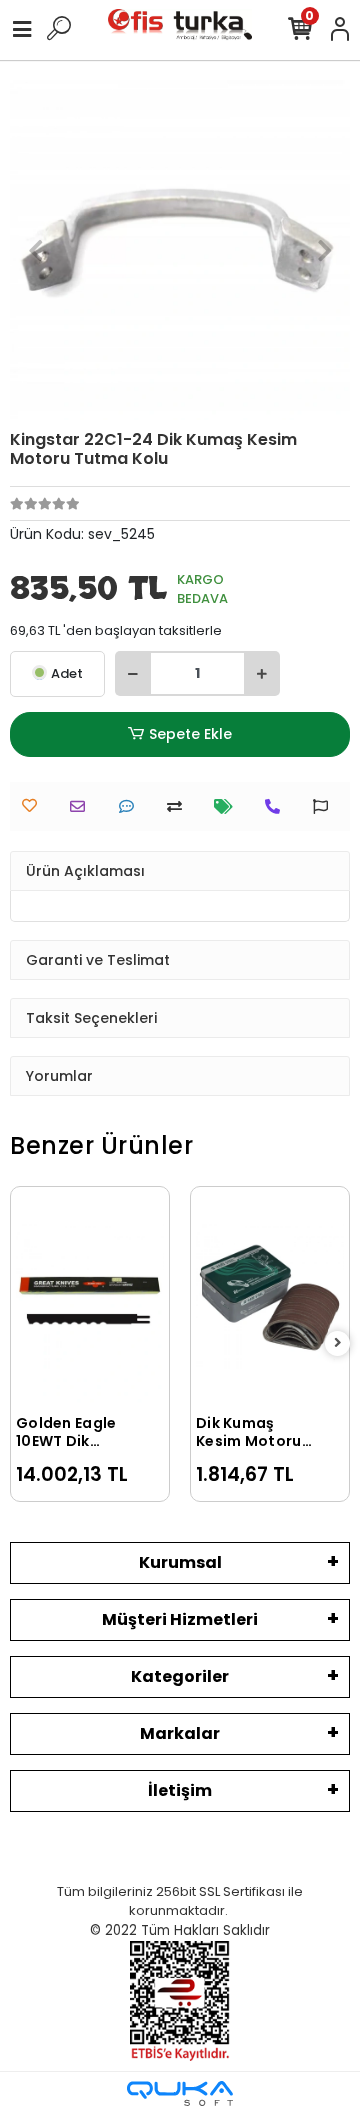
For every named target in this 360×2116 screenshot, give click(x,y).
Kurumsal (180, 1562)
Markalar (180, 1733)
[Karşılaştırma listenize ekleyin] (179, 806)
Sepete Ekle (190, 734)
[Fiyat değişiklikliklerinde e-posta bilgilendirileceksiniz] (228, 806)
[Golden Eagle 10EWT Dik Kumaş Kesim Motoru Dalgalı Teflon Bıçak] (90, 1297)
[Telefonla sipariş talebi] (277, 806)
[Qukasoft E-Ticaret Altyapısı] (180, 2093)
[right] (338, 1343)
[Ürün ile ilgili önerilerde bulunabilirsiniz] (325, 806)
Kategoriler (180, 1676)
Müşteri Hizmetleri (180, 1619)
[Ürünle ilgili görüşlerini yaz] (131, 806)
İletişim (180, 1790)
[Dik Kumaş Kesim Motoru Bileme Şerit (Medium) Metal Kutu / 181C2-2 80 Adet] (270, 1297)
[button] (35, 250)
